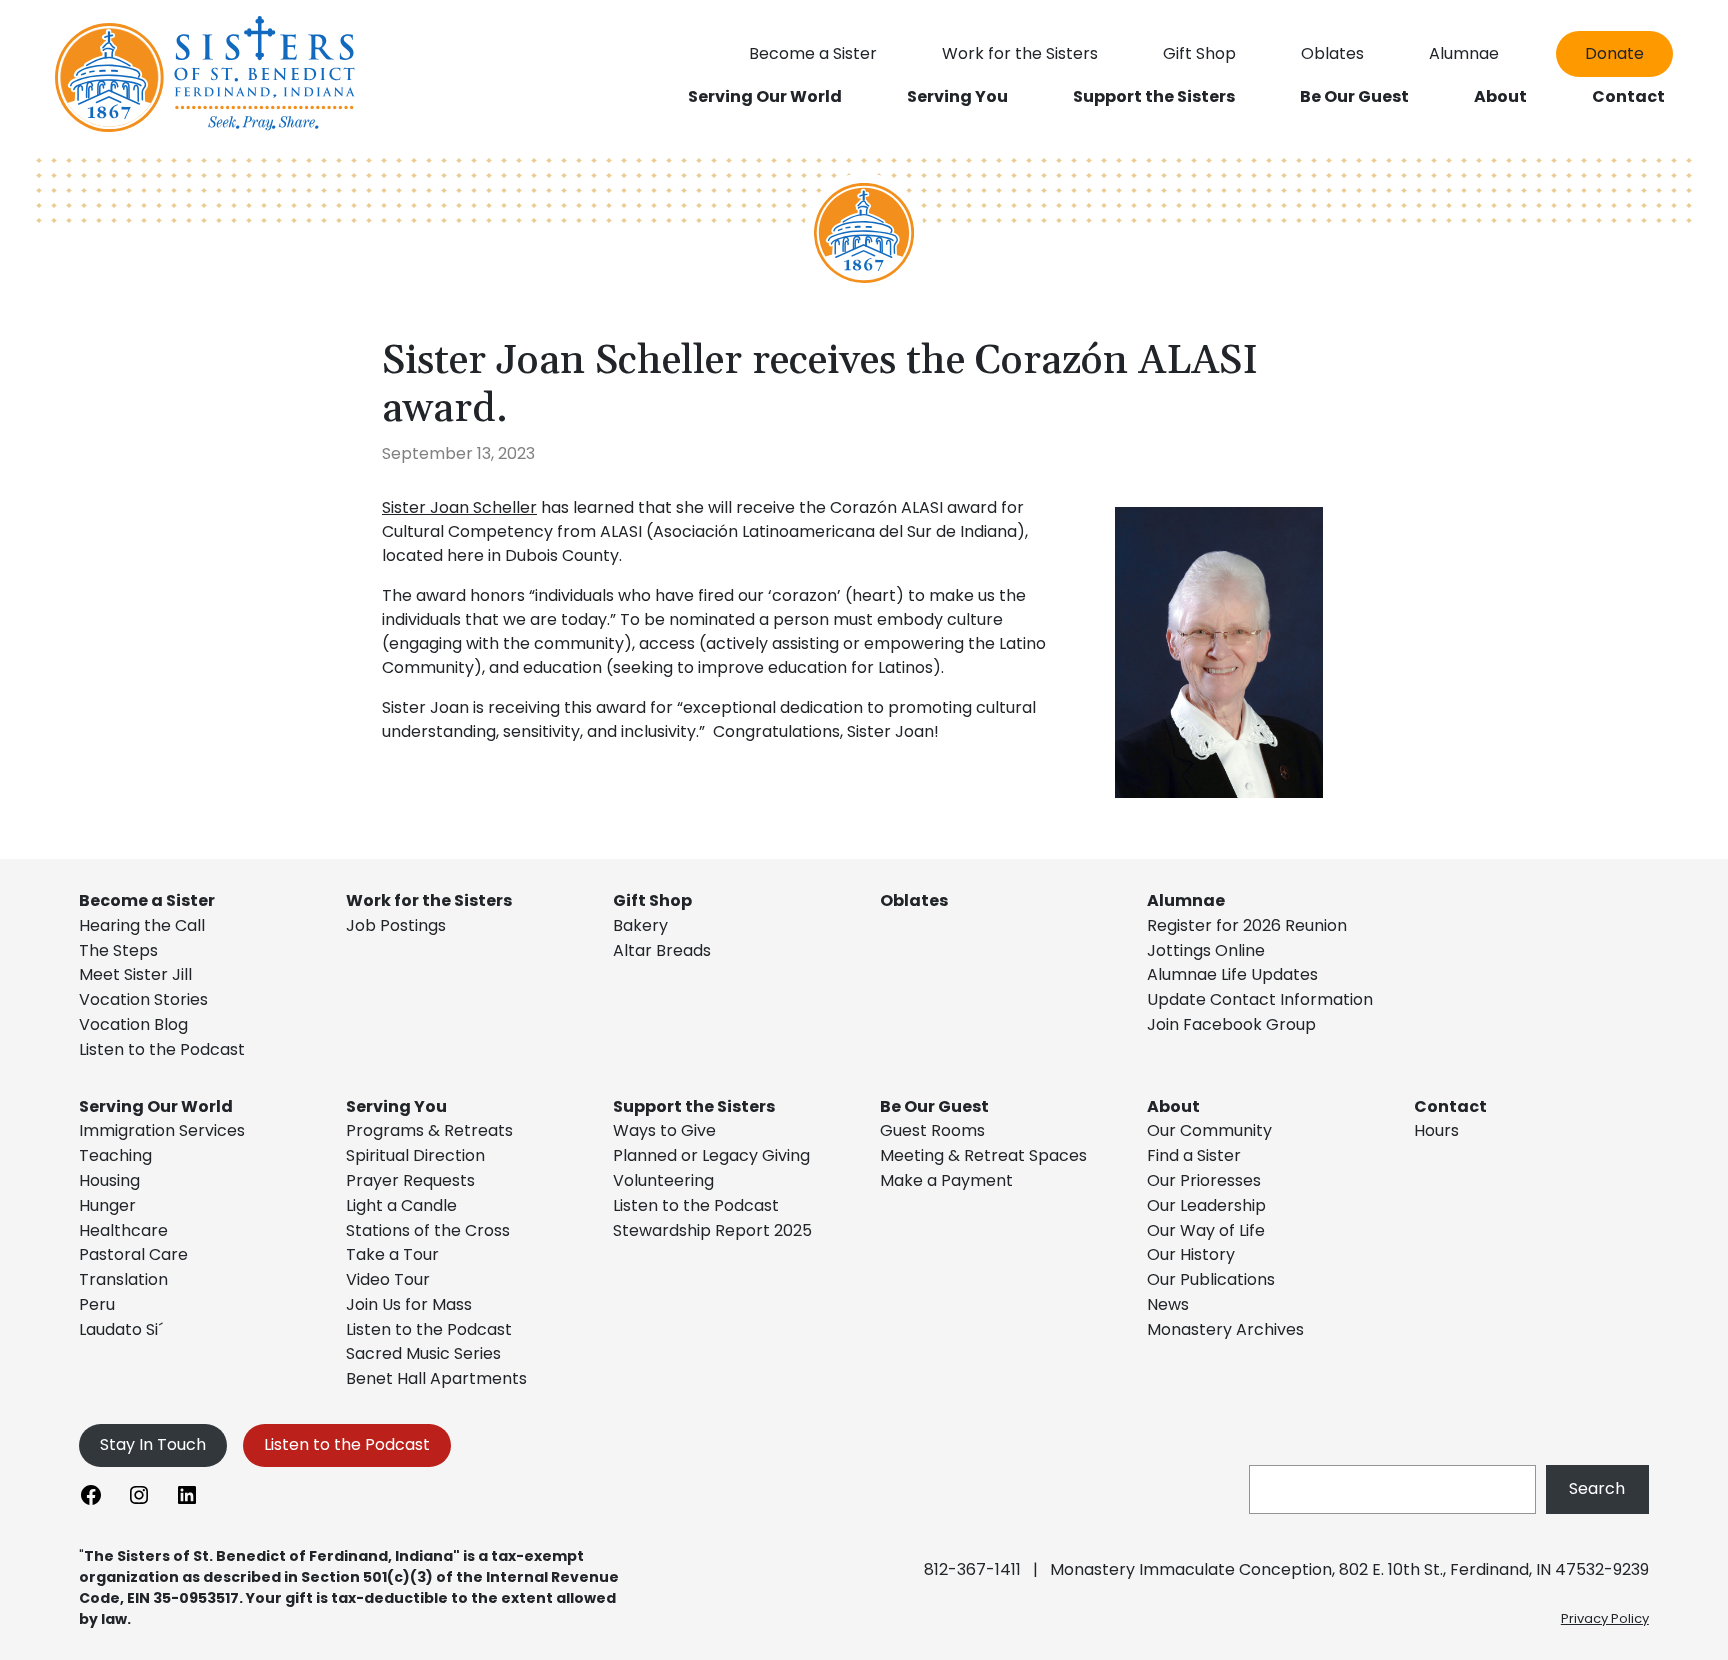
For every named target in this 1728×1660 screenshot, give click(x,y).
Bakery (640, 925)
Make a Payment (946, 1180)
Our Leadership (1206, 1205)
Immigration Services (162, 1130)
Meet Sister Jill (135, 974)
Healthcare (123, 1230)
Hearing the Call (142, 925)
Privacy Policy (1605, 1618)
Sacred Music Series (425, 1353)
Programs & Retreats (429, 1130)
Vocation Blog (133, 1024)
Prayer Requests (410, 1180)
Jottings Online (1206, 950)
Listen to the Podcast (162, 1049)
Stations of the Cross (428, 1230)
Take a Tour (392, 1254)
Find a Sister (1194, 1155)
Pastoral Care (133, 1254)
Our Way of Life (1206, 1230)
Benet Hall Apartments (436, 1378)
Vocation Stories (143, 999)
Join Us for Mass (409, 1304)
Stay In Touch (153, 1444)
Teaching (115, 1155)
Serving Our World (156, 1106)
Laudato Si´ (121, 1329)
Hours (1436, 1130)
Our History (1191, 1254)
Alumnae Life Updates (1232, 974)
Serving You (396, 1106)
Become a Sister (147, 900)
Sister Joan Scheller (459, 507)
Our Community (1209, 1130)
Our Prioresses (1204, 1180)
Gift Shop (652, 900)
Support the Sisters (694, 1106)
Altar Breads (662, 950)
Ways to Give (664, 1130)
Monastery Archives (1225, 1329)
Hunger (107, 1205)
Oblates (914, 900)
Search (1597, 1488)
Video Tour (388, 1279)
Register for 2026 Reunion (1247, 925)
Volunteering (663, 1180)
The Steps (118, 950)
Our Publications (1211, 1279)
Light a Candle (401, 1205)
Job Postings (396, 925)
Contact (1450, 1106)
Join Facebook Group (1231, 1024)
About (1173, 1106)
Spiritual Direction (415, 1155)
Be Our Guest (934, 1106)
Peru (97, 1304)
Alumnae (1186, 900)
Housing (109, 1180)
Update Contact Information (1260, 999)
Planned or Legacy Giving (711, 1155)
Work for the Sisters (429, 900)
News (1168, 1304)
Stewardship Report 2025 (712, 1230)
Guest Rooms (932, 1130)
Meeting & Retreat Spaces (983, 1155)
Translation (123, 1279)
